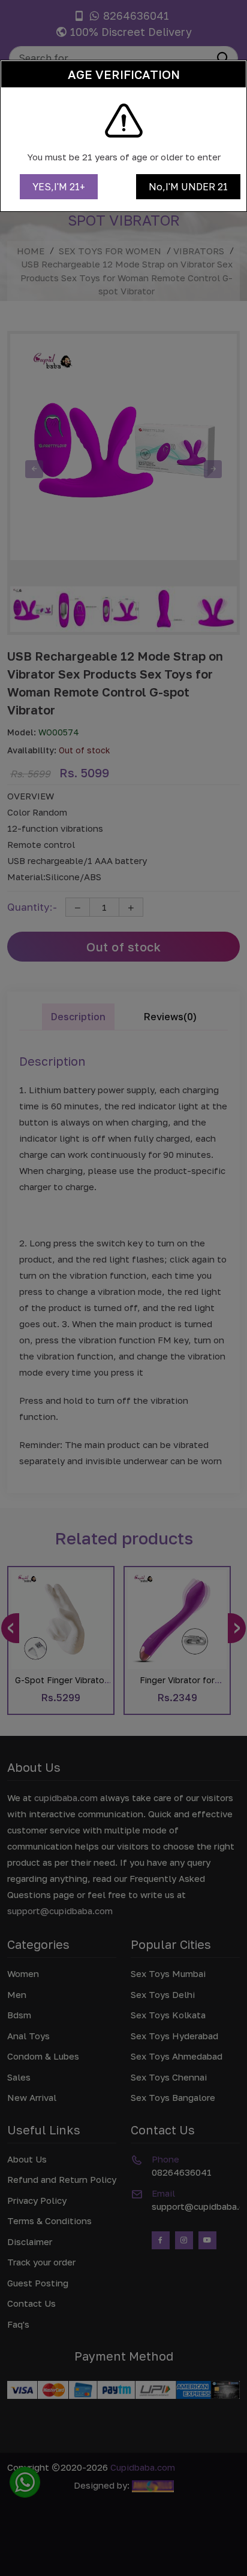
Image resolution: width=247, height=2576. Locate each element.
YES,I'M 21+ (59, 187)
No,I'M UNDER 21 (188, 187)
